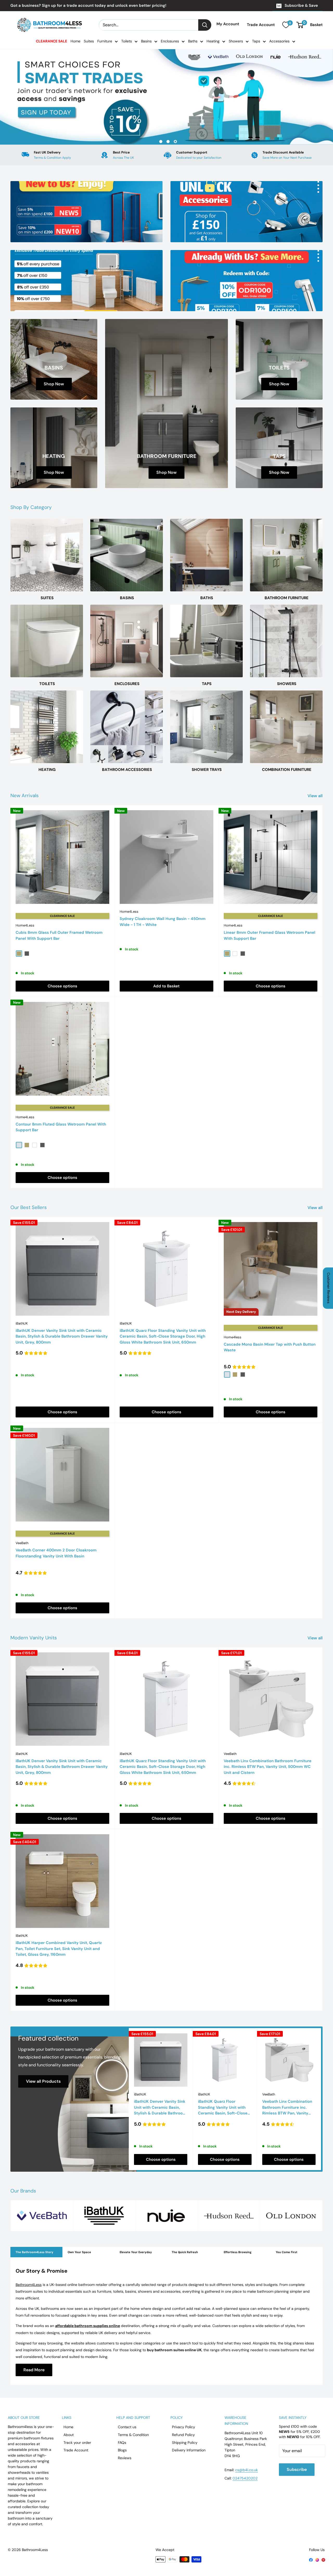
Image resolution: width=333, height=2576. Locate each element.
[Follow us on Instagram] (317, 2560)
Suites (89, 41)
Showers (236, 41)
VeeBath (22, 1543)
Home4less (233, 1337)
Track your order (77, 2443)
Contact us (127, 2427)
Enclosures (170, 41)
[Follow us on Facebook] (311, 2560)
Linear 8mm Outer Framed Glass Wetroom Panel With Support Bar (270, 935)
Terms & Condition (133, 2435)
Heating (213, 41)
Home (75, 41)
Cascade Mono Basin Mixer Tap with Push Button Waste (270, 1347)
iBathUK (22, 1323)
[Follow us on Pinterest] (323, 2560)
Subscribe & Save (301, 5)
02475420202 (245, 2478)
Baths (193, 41)
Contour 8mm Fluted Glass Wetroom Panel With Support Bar (61, 1127)
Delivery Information (189, 2450)
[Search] (205, 25)
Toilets (127, 41)
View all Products (43, 2081)
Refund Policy (183, 2435)
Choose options (62, 986)
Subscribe (297, 2469)
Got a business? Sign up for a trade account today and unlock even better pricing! (88, 5)
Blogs (122, 2450)
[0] (286, 25)
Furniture (105, 41)
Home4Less (25, 925)
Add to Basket (166, 986)
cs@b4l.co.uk (246, 2470)
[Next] (321, 2099)
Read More (34, 2370)
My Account (228, 24)
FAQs (122, 2443)
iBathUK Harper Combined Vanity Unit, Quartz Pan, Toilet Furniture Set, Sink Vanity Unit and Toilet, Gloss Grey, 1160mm (59, 1949)
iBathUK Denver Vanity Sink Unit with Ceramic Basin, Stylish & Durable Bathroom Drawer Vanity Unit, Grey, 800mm (62, 1336)
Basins (146, 41)
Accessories (279, 41)
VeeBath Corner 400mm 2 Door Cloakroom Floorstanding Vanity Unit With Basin (56, 1553)
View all (316, 796)
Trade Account (261, 25)
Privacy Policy (184, 2427)
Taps (256, 41)
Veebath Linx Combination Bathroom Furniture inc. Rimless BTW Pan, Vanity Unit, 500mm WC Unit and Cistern (268, 1767)
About (69, 2435)
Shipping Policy (185, 2443)
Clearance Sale (52, 41)
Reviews (125, 2458)
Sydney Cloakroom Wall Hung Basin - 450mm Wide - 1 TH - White (163, 922)
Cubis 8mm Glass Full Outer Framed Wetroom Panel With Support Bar (59, 935)
